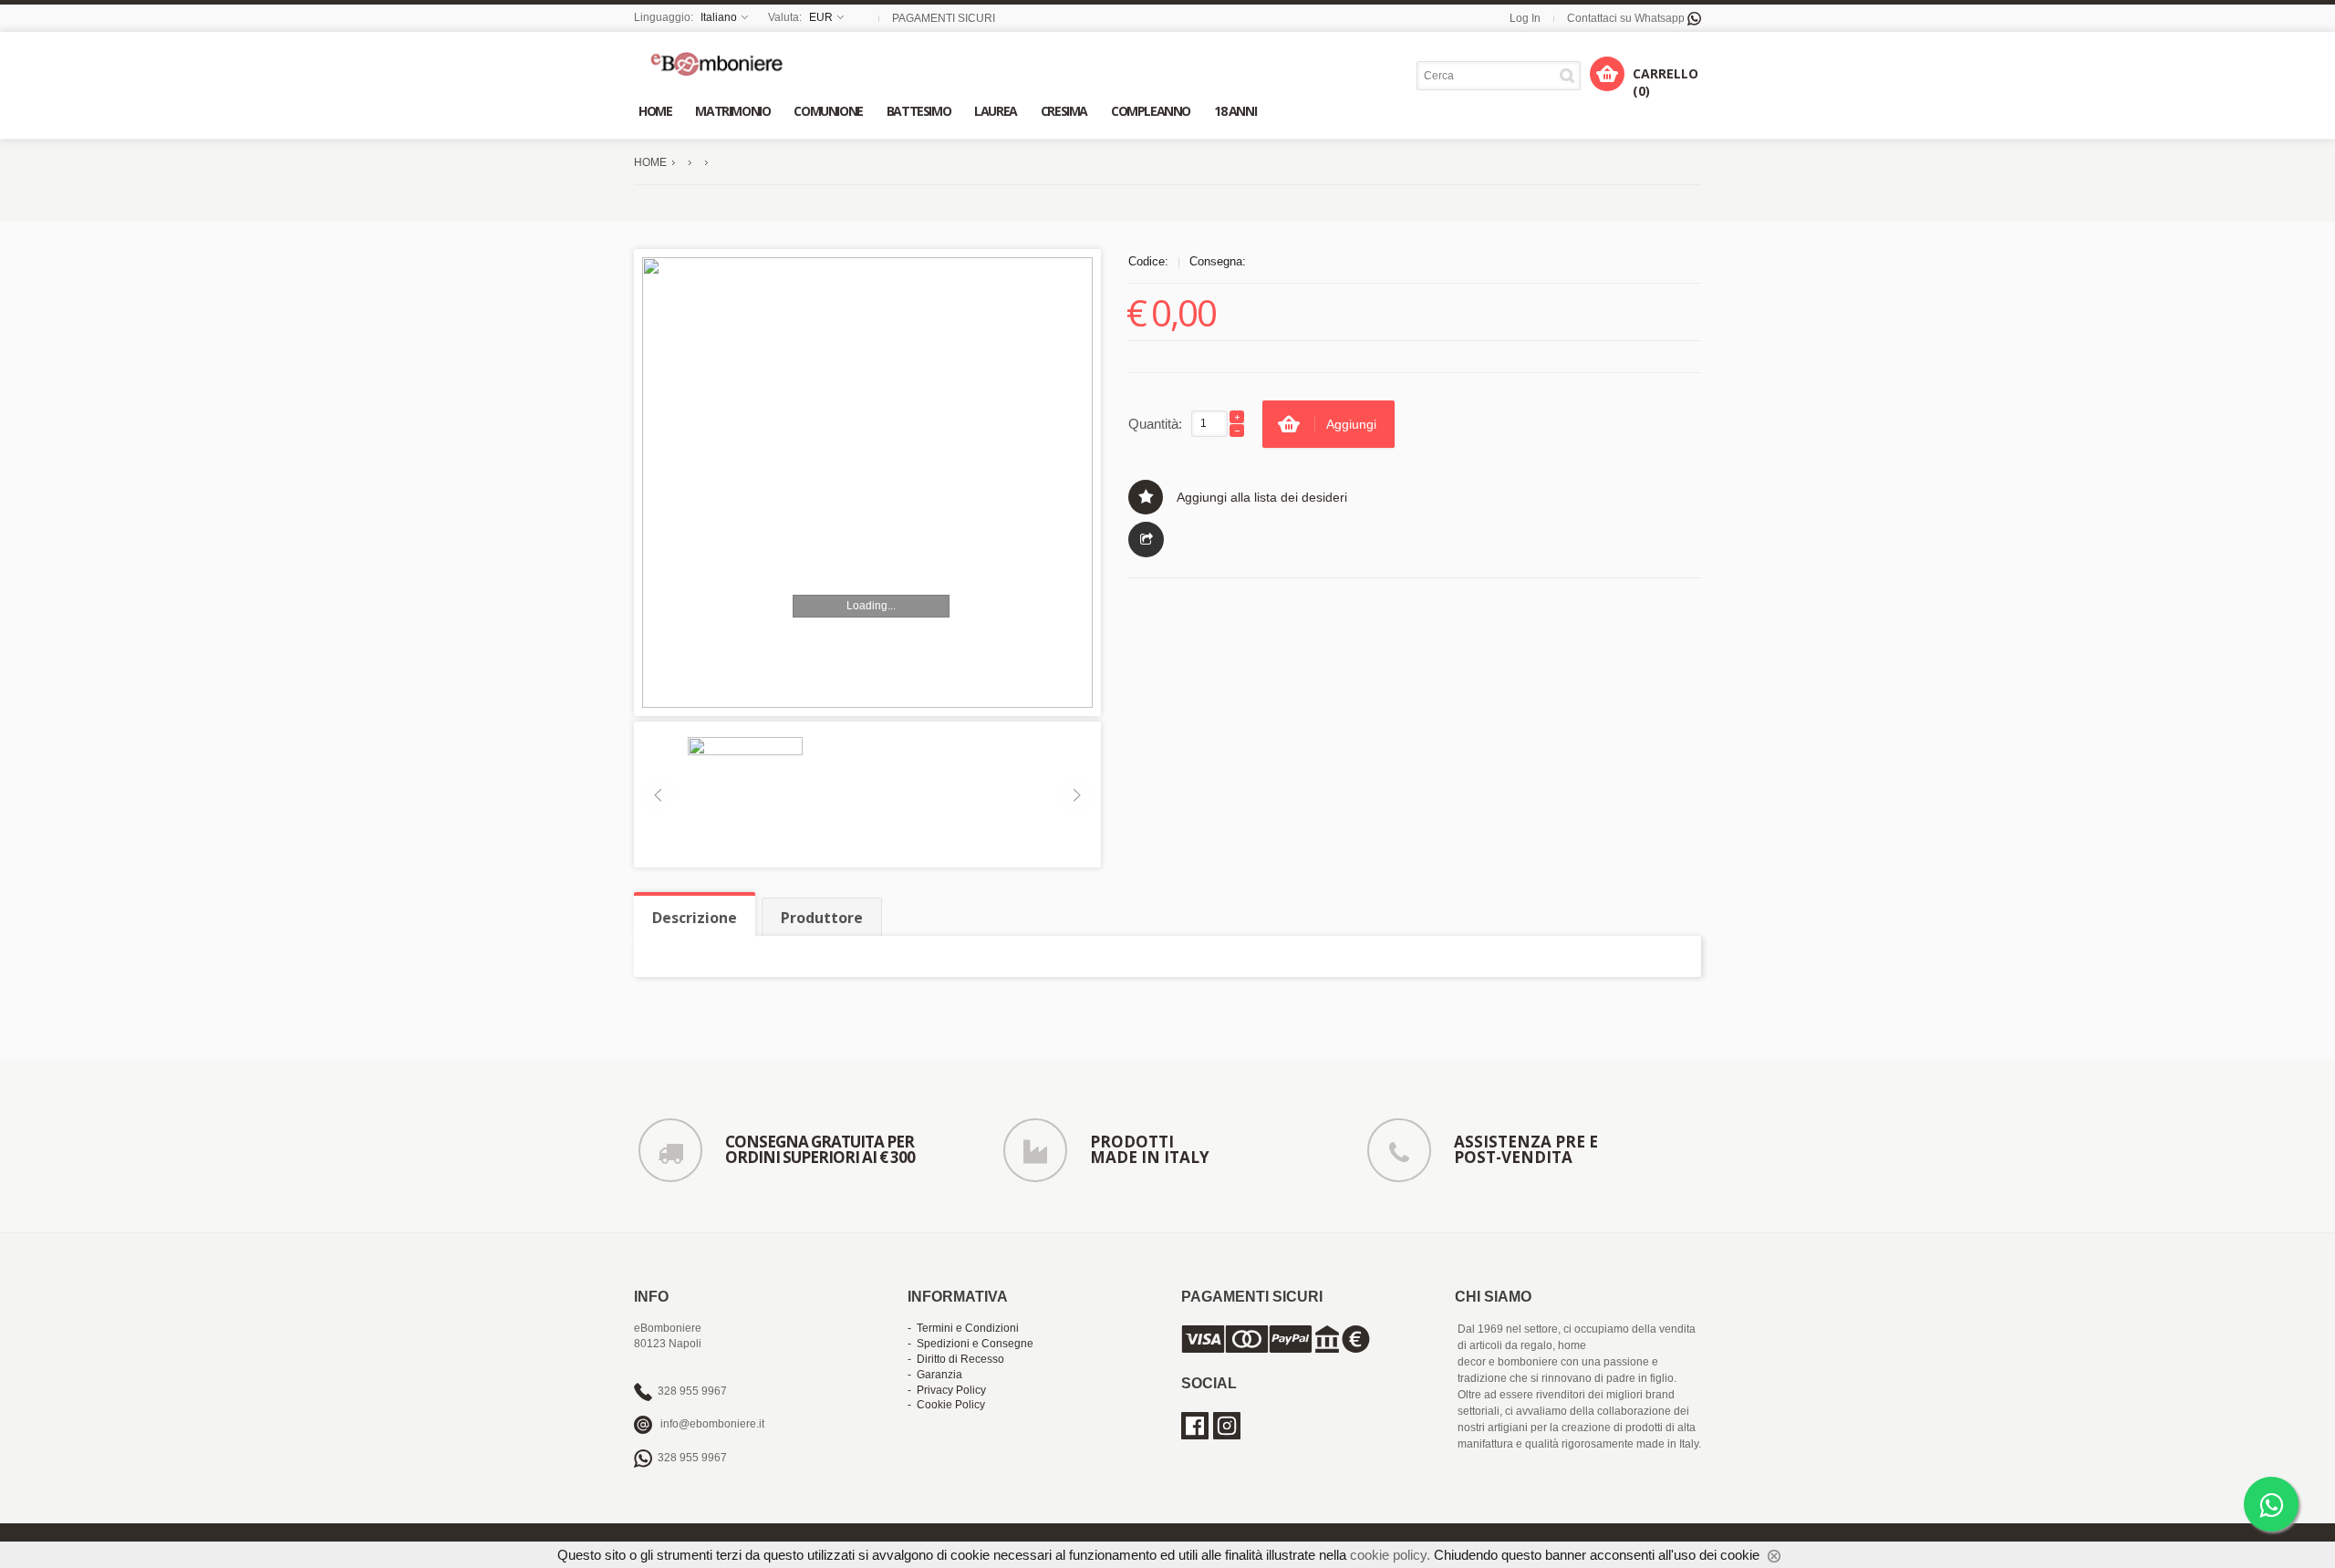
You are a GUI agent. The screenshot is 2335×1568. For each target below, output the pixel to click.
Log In (1525, 18)
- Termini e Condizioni (963, 1328)
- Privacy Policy (947, 1390)
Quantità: (1155, 424)
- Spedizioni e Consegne (970, 1344)
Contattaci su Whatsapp (1627, 18)
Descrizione (695, 918)
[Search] (1570, 75)
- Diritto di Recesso (956, 1359)
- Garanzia (935, 1375)
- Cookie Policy (946, 1405)
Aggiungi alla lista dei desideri (1262, 497)
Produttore (822, 918)
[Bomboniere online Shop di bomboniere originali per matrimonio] (721, 63)
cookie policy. (1390, 1555)
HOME (650, 162)
